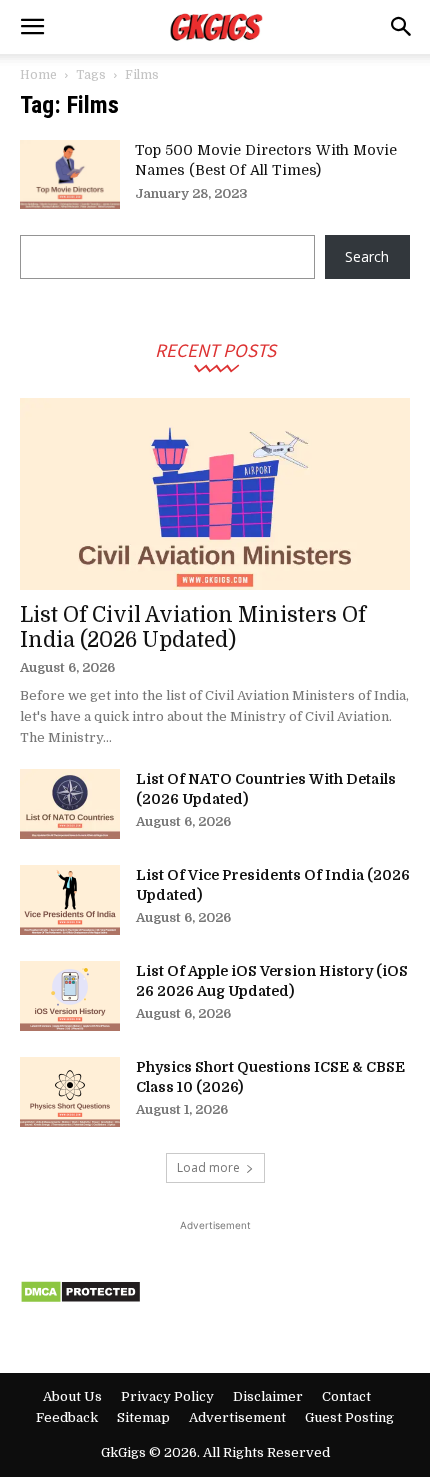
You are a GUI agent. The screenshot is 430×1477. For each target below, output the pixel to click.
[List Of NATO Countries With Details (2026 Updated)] (70, 804)
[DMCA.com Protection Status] (80, 1298)
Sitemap (143, 1417)
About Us (72, 1396)
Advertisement (237, 1417)
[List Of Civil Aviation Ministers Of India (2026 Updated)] (215, 494)
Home (38, 75)
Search (367, 256)
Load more (208, 1167)
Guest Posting (349, 1417)
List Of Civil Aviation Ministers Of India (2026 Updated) (193, 627)
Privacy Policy (167, 1396)
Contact (346, 1396)
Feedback (67, 1417)
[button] (32, 27)
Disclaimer (268, 1396)
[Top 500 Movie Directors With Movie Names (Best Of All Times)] (70, 174)
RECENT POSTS (215, 349)
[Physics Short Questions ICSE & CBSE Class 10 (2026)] (70, 1092)
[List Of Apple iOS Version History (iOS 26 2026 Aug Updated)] (70, 996)
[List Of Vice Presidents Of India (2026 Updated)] (70, 900)
